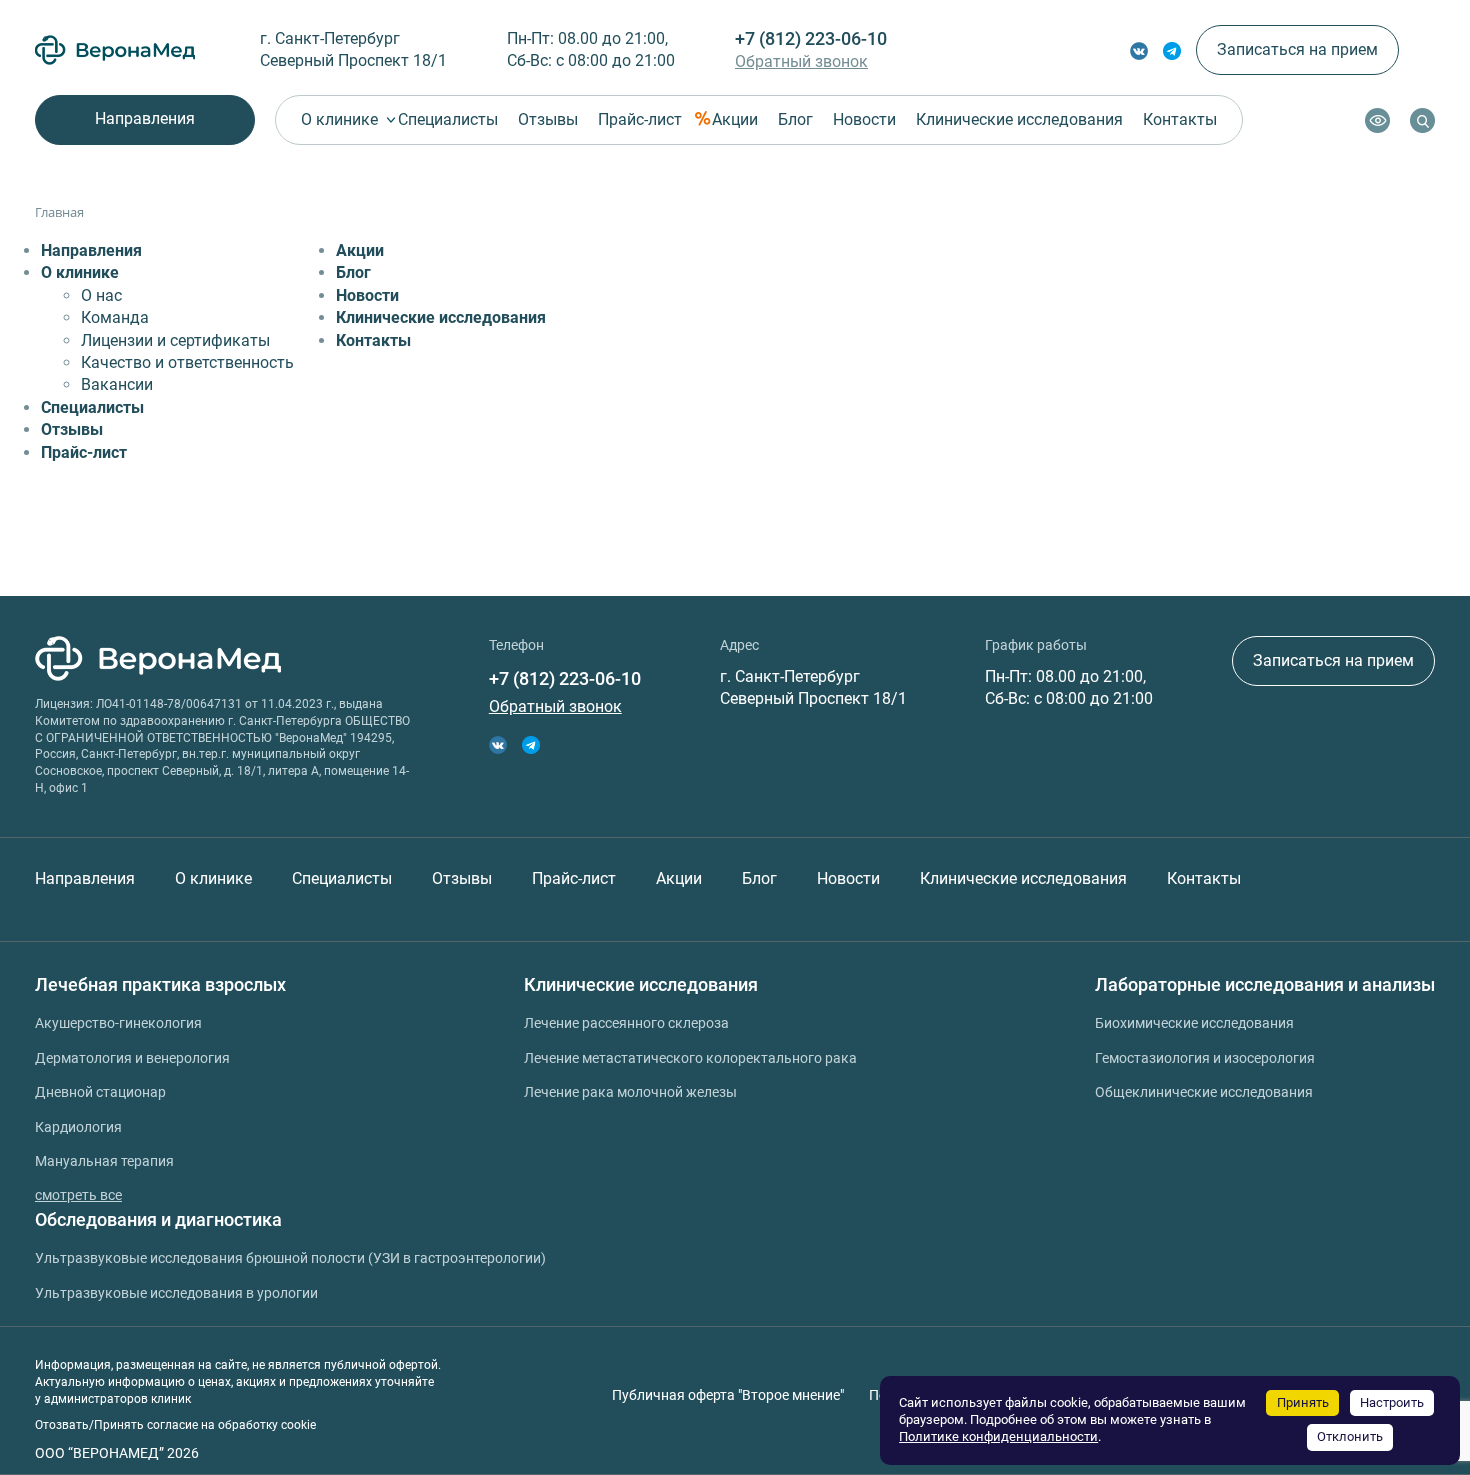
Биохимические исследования (1194, 1023)
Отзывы (548, 119)
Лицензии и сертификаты (175, 340)
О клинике (339, 119)
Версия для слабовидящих (1377, 120)
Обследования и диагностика (158, 1219)
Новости (864, 119)
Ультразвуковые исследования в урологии (176, 1293)
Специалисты (448, 119)
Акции (735, 119)
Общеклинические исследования (1204, 1092)
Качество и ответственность (187, 362)
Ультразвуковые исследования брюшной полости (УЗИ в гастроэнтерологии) (290, 1258)
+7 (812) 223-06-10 (811, 38)
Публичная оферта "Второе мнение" (728, 1395)
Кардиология (78, 1127)
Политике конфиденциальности (998, 1436)
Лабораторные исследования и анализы (1265, 984)
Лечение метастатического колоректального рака (690, 1058)
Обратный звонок (801, 61)
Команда (115, 317)
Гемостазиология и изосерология (1205, 1058)
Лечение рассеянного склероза (626, 1023)
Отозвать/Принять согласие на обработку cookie (175, 1425)
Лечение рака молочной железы (630, 1092)
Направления (145, 118)
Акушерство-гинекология (118, 1023)
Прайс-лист (640, 119)
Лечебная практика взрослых (160, 984)
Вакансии (117, 384)
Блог (795, 119)
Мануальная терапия (104, 1161)
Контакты (1180, 119)
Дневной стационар (100, 1092)
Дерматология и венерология (132, 1058)
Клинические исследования (1019, 119)
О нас (101, 295)
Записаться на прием (1297, 49)
